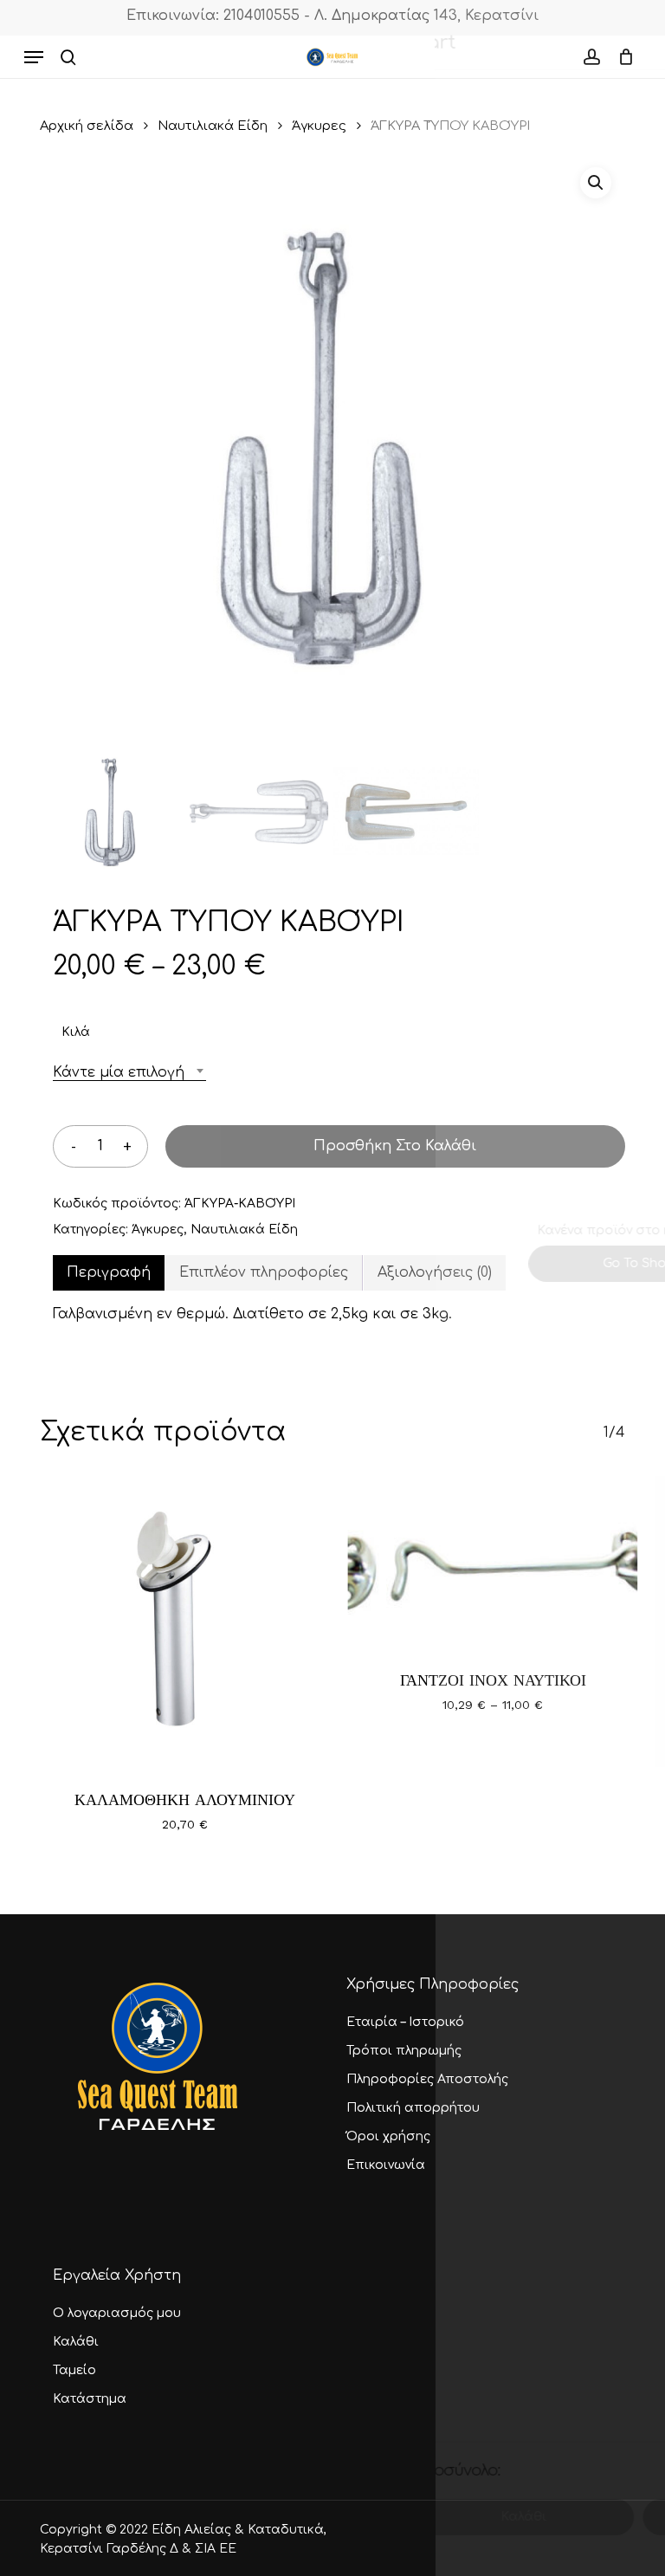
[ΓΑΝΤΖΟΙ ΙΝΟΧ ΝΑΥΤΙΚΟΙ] (492, 1562)
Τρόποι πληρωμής (404, 2051)
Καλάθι (76, 2342)
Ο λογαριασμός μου (117, 2313)
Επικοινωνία (386, 2165)
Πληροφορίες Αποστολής (427, 2079)
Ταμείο (74, 2370)
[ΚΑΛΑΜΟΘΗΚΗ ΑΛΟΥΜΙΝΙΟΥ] (185, 1621)
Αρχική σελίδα (87, 126)
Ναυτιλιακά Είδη (213, 126)
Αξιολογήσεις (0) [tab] (435, 1272)
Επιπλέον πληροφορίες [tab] (264, 1272)
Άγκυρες (319, 126)
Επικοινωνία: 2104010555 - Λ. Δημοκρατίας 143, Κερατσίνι (332, 16)
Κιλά (76, 1032)
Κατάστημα (90, 2399)
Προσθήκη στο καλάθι (395, 1146)
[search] (68, 57)
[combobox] (129, 1073)
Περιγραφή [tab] (109, 1272)
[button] (34, 57)
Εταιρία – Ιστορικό (405, 2022)
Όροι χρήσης (388, 2136)
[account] (591, 57)
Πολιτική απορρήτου (413, 2108)
